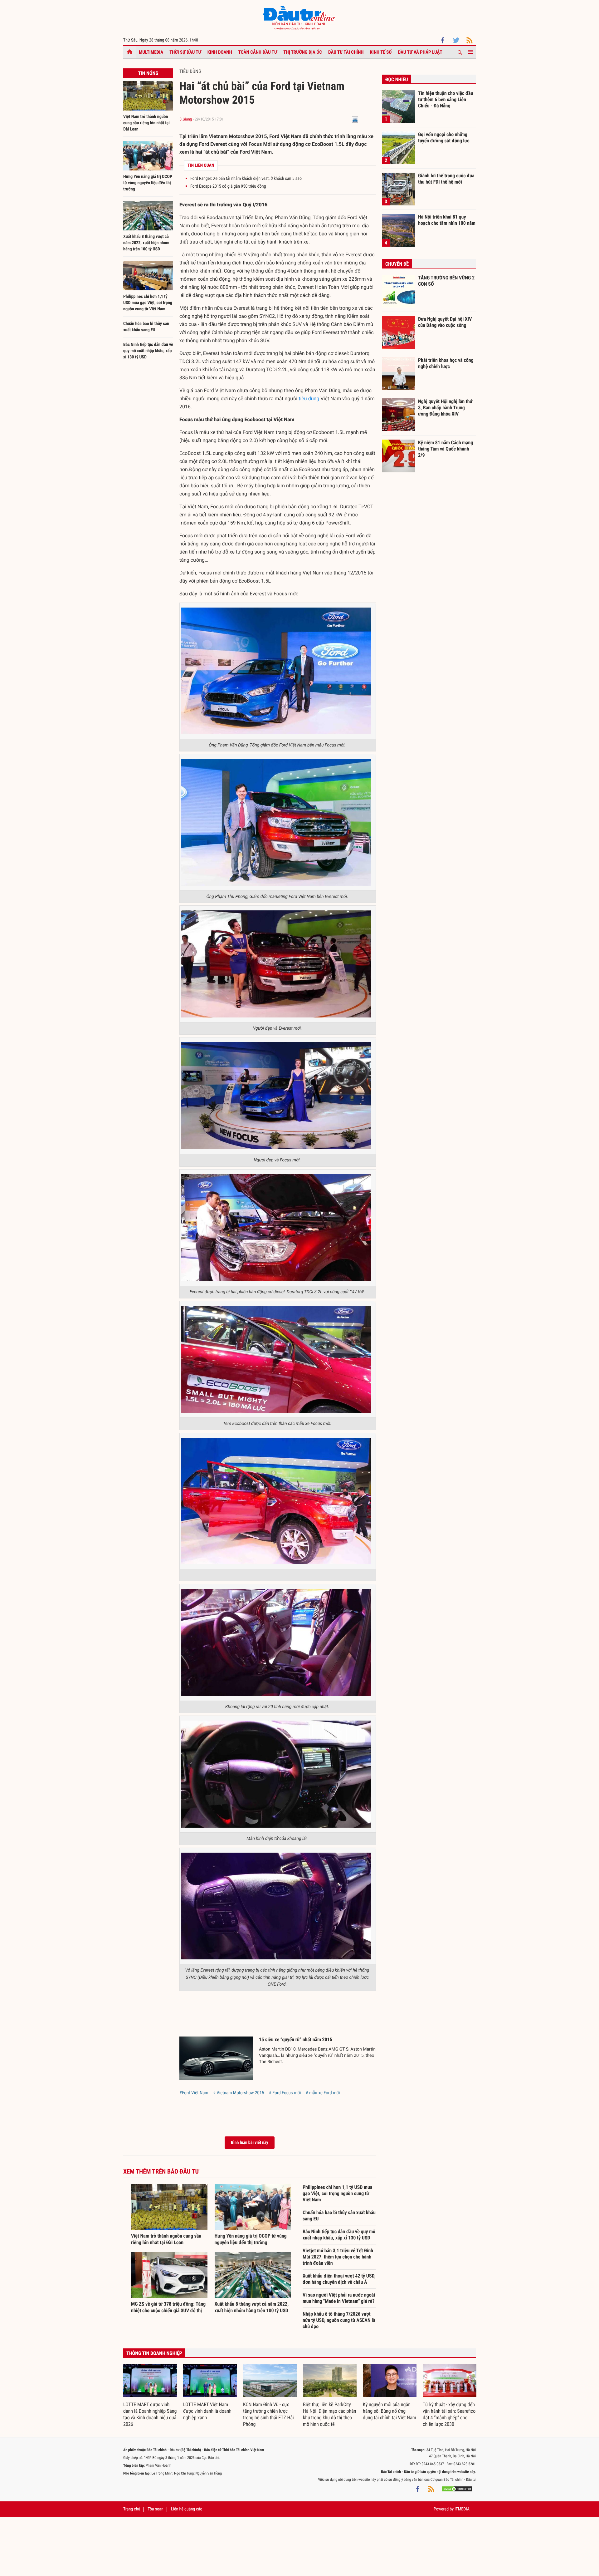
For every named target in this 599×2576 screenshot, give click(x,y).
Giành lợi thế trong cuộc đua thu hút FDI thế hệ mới (446, 179)
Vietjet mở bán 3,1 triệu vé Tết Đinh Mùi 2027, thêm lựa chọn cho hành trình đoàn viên (338, 2257)
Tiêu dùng (190, 71)
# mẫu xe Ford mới (323, 2093)
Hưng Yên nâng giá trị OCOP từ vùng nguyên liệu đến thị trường (148, 183)
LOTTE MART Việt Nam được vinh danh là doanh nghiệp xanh (207, 2411)
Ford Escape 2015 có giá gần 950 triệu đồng (228, 186)
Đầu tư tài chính (346, 52)
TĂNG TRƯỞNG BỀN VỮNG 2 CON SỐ (446, 281)
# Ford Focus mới (285, 2093)
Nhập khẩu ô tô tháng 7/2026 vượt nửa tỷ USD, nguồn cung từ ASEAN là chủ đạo (339, 2320)
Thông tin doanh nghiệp (154, 2353)
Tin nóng (148, 73)
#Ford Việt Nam (194, 2093)
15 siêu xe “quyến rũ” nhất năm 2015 (296, 2039)
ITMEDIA (462, 2509)
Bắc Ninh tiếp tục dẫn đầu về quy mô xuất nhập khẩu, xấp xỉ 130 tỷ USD (148, 351)
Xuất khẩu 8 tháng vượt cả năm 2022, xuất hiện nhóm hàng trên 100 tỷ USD (146, 243)
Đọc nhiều (397, 79)
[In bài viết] (355, 119)
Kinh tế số (381, 52)
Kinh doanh (220, 52)
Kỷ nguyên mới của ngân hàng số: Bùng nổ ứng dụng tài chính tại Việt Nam (390, 2411)
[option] (150, 2396)
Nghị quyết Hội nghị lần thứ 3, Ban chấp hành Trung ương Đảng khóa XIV (445, 407)
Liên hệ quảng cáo (187, 2509)
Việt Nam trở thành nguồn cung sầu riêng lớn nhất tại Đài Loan (146, 123)
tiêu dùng (309, 399)
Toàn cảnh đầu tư (258, 52)
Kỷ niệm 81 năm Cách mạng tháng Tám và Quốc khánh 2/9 (446, 449)
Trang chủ (132, 2509)
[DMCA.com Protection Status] (457, 2489)
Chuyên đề (397, 264)
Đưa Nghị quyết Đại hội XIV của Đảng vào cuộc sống (445, 322)
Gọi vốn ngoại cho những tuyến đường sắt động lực (444, 138)
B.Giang (186, 119)
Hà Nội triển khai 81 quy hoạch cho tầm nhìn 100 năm (447, 220)
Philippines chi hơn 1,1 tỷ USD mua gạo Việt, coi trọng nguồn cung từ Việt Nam (148, 303)
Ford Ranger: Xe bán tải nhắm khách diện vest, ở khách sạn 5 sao (246, 179)
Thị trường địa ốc (303, 52)
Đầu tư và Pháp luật (420, 52)
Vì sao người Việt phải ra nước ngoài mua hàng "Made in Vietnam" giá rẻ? (339, 2298)
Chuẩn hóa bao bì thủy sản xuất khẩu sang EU (339, 2216)
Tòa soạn (155, 2509)
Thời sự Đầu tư (185, 52)
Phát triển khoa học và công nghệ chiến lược (446, 363)
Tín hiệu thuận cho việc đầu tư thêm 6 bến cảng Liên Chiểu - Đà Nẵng (446, 99)
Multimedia (151, 52)
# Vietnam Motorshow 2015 (239, 2093)
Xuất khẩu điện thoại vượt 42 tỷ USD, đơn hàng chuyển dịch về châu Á (339, 2279)
